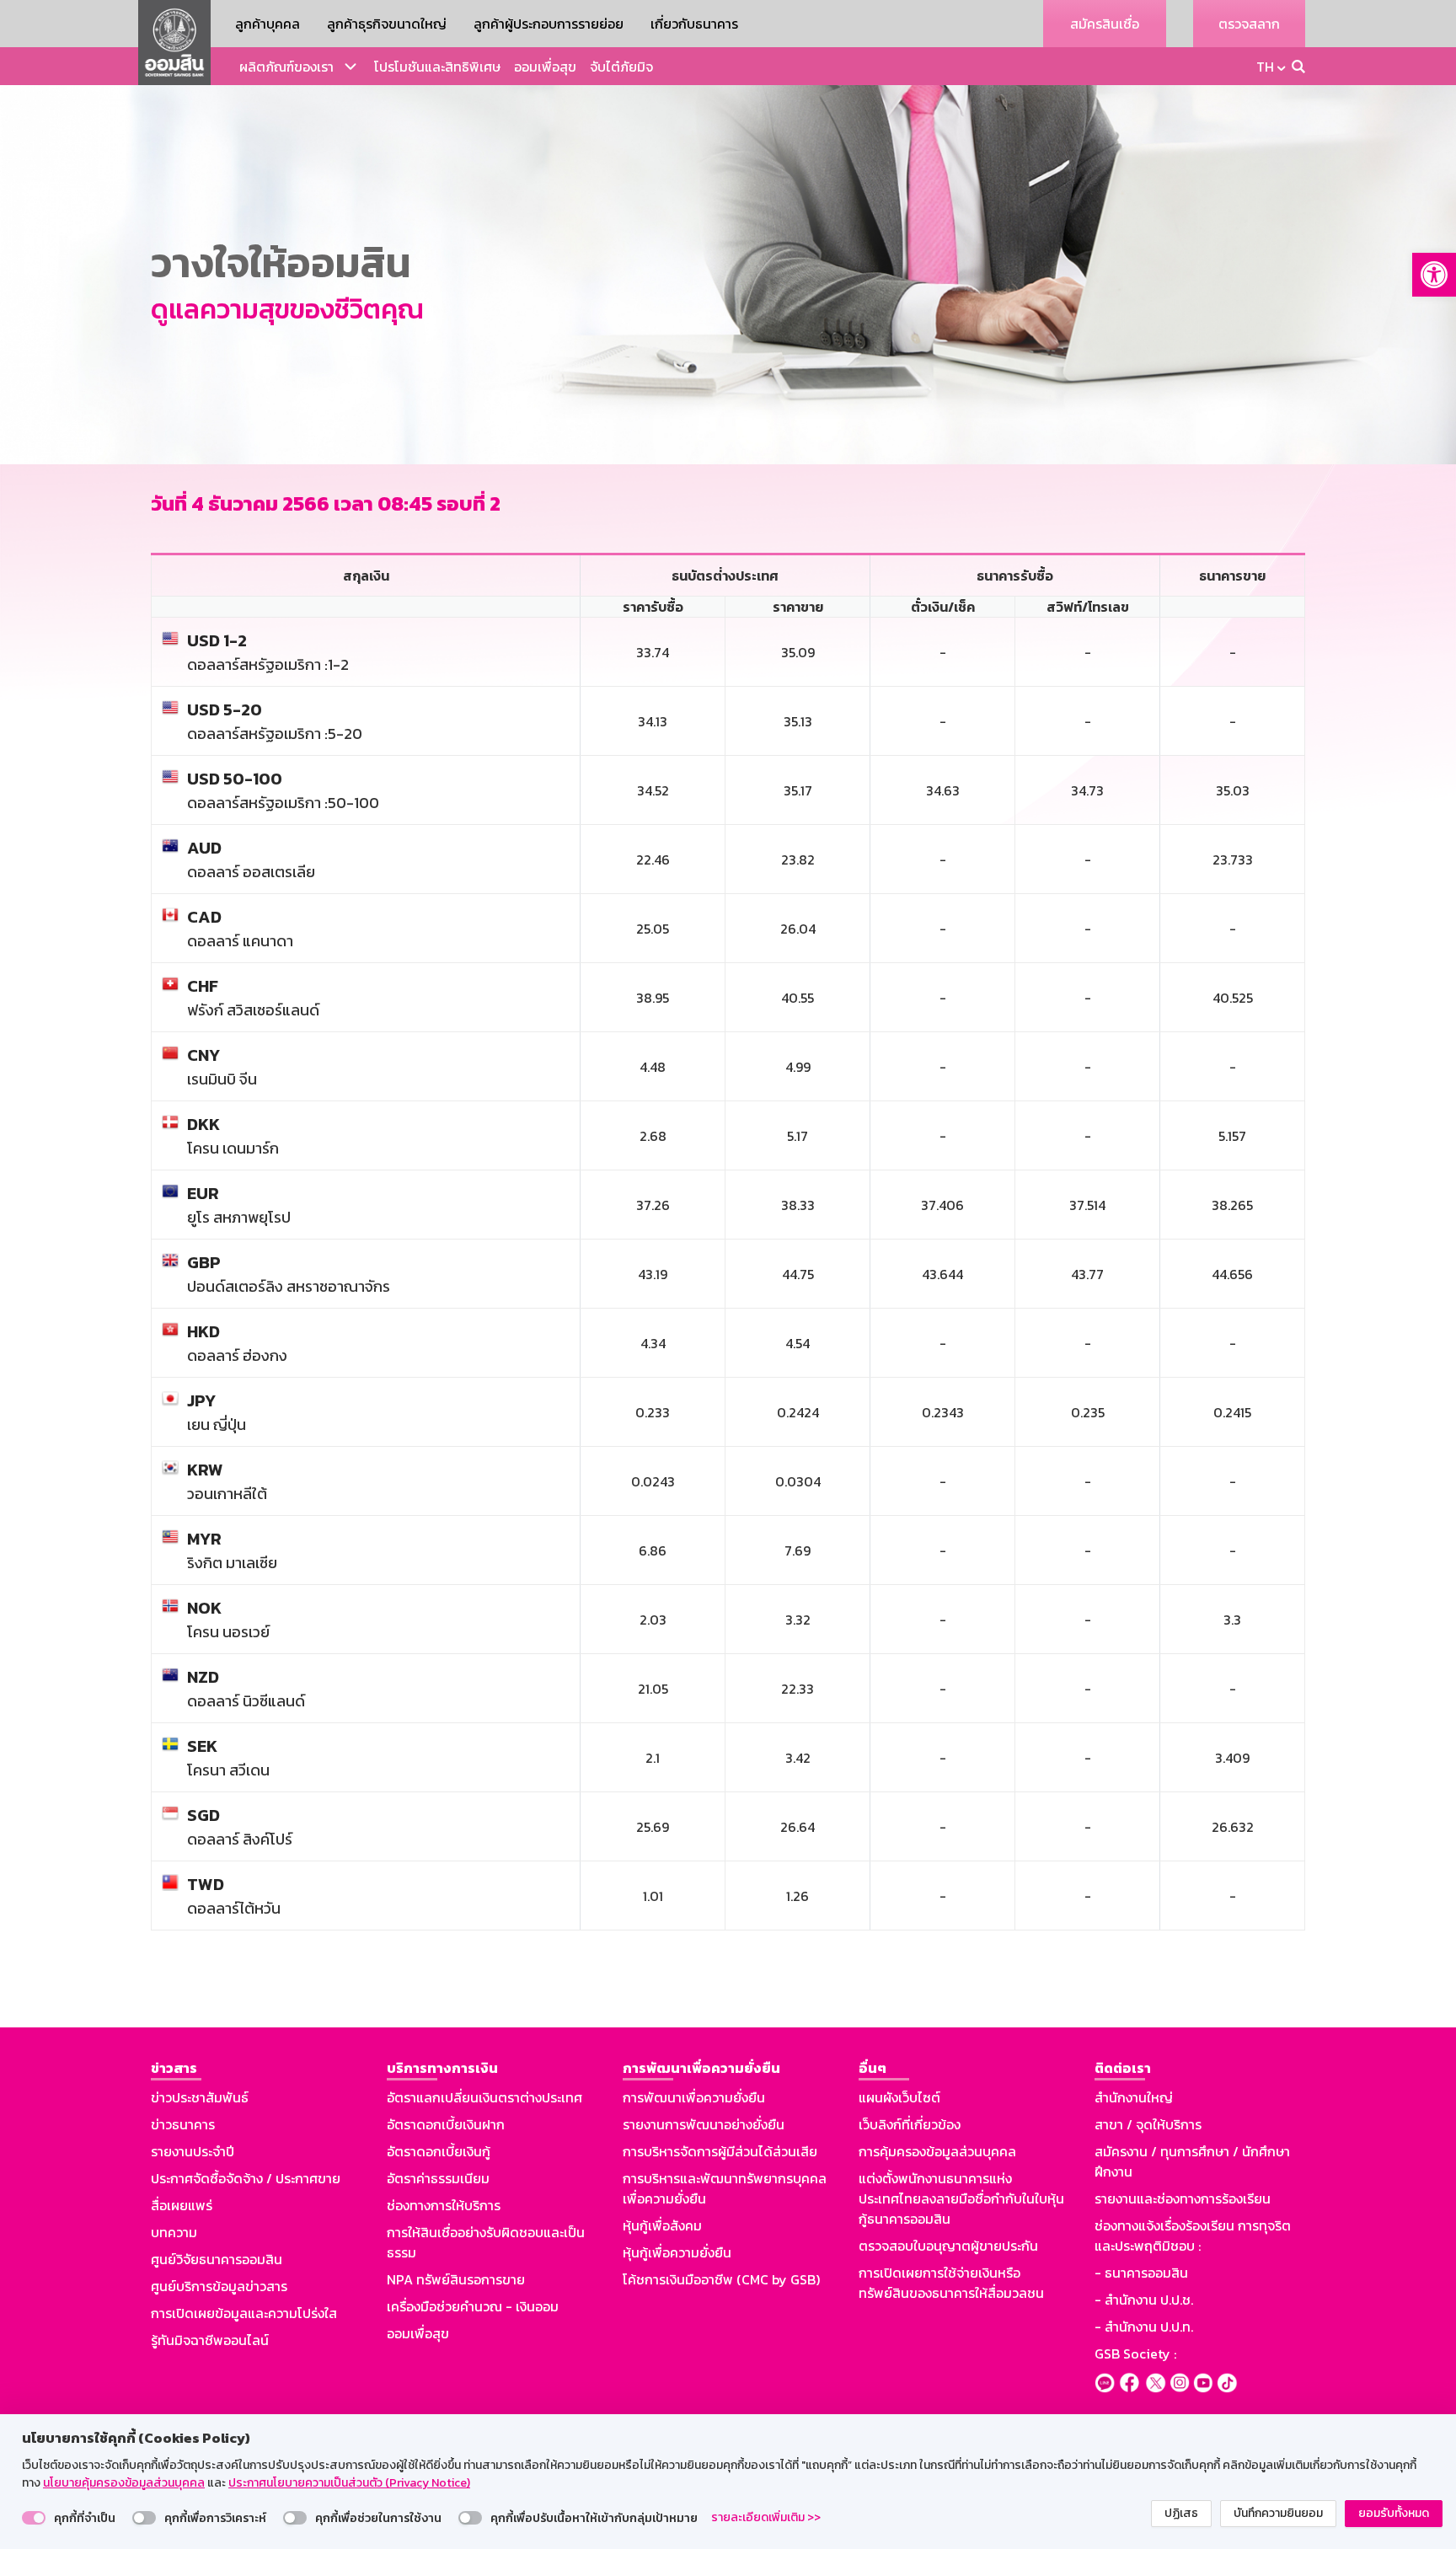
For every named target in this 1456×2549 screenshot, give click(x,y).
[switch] (34, 2518)
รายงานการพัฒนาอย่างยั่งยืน (704, 2124)
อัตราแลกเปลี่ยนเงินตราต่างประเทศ (484, 2097)
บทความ (174, 2232)
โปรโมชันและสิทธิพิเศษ (437, 67)
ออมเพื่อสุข (545, 67)
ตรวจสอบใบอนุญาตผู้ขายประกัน (948, 2246)
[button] (1434, 275)
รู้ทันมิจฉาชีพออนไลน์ (210, 2340)
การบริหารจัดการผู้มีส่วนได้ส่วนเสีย (720, 2151)
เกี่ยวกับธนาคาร (694, 24)
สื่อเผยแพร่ (182, 2205)
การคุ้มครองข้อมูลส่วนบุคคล (937, 2151)
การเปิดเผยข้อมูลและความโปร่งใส (244, 2313)
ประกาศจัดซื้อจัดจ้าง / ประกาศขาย (246, 2178)
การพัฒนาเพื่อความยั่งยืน (694, 2097)
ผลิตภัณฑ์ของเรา (286, 67)
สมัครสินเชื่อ (1105, 24)
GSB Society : (1135, 2354)
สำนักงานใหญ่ (1134, 2097)
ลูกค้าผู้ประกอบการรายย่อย (549, 24)
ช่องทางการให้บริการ (444, 2205)
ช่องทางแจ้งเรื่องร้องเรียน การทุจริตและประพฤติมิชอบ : (1193, 2236)
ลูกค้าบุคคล (268, 24)
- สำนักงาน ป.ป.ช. (1144, 2300)
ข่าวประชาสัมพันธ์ (200, 2097)
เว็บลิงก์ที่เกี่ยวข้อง (910, 2124)
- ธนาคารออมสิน (1141, 2273)
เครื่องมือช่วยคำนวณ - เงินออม (473, 2306)
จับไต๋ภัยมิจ (621, 67)
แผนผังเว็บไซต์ (899, 2097)
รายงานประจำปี (193, 2151)
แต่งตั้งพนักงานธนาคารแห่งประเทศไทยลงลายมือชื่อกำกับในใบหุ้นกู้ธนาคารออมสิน (961, 2198)
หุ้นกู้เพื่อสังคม (662, 2225)
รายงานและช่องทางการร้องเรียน (1183, 2198)
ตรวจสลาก (1249, 24)
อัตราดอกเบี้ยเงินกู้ (439, 2151)
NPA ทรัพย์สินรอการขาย (456, 2279)
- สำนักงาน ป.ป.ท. (1144, 2327)
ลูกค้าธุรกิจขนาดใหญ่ (387, 24)
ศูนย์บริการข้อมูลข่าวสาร (219, 2286)
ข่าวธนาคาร (183, 2124)
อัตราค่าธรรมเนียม (438, 2178)
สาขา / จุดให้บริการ (1148, 2124)
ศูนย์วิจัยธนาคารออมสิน (217, 2259)
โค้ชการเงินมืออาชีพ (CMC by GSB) (721, 2279)
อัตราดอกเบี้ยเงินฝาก (446, 2124)
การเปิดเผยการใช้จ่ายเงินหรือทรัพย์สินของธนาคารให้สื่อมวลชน (951, 2283)
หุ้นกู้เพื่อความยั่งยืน (677, 2252)
